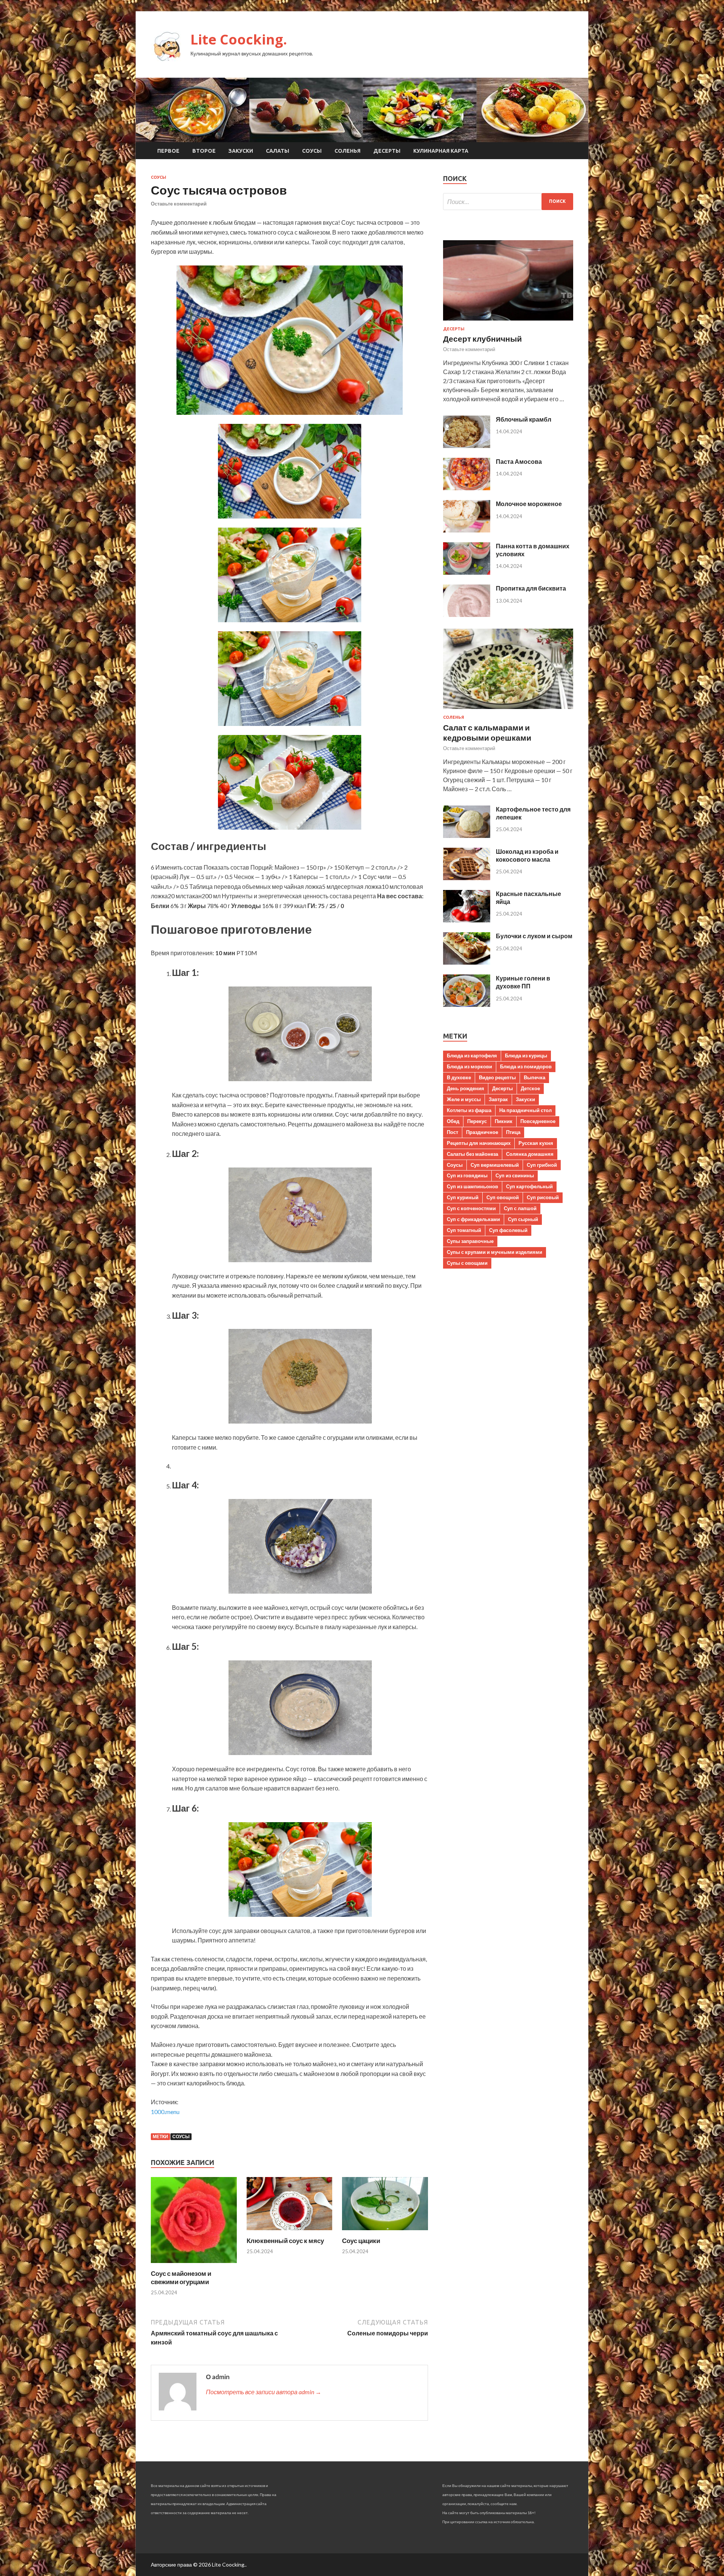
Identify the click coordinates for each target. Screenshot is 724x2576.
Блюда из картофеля (472, 1056)
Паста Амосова (519, 461)
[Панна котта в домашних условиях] (467, 572)
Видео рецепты (497, 1077)
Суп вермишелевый (495, 1165)
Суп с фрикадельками (473, 1219)
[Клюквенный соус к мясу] (290, 2232)
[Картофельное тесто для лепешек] (467, 835)
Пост (452, 1132)
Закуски (241, 151)
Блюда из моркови (469, 1066)
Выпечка (535, 1077)
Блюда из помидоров (526, 1066)
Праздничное (482, 1132)
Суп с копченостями (471, 1208)
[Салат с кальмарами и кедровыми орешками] (508, 710)
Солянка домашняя (530, 1154)
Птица (513, 1132)
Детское (530, 1088)
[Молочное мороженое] (467, 530)
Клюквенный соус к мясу (285, 2241)
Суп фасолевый (508, 1230)
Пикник (504, 1121)
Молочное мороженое (529, 504)
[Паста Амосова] (467, 488)
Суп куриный (463, 1197)
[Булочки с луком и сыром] (467, 962)
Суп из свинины (515, 1175)
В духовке (459, 1077)
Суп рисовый (543, 1197)
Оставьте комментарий (179, 204)
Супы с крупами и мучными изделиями (495, 1252)
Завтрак (498, 1099)
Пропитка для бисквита (531, 588)
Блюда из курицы (526, 1056)
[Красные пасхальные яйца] (467, 920)
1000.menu (165, 2112)
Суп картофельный (529, 1186)
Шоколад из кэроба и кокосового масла (527, 855)
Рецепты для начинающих (479, 1143)
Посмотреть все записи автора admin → (264, 2392)
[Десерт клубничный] (508, 322)
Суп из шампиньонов (472, 1186)
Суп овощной (503, 1197)
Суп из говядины (467, 1175)
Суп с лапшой (520, 1208)
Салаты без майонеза (472, 1154)
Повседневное (538, 1121)
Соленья (347, 151)
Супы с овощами (467, 1263)
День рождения (466, 1088)
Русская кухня (536, 1143)
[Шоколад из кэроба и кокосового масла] (467, 878)
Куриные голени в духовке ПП (523, 982)
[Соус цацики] (385, 2232)
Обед (453, 1121)
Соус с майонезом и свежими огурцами (181, 2278)
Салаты (278, 151)
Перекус (477, 1121)
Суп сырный (523, 1219)
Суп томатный (464, 1230)
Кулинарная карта (441, 151)
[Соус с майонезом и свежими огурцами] (194, 2265)
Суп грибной (542, 1165)
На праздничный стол (525, 1110)
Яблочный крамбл (524, 419)
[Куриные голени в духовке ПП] (467, 1004)
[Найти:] (508, 202)
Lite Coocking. (239, 39)
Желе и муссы (464, 1099)
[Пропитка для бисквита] (467, 614)
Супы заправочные (470, 1241)
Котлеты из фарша (469, 1110)
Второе (204, 151)
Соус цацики (361, 2241)
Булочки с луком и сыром (534, 936)
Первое (168, 151)
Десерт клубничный (482, 338)
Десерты (387, 151)
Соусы (312, 151)
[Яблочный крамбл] (467, 446)
